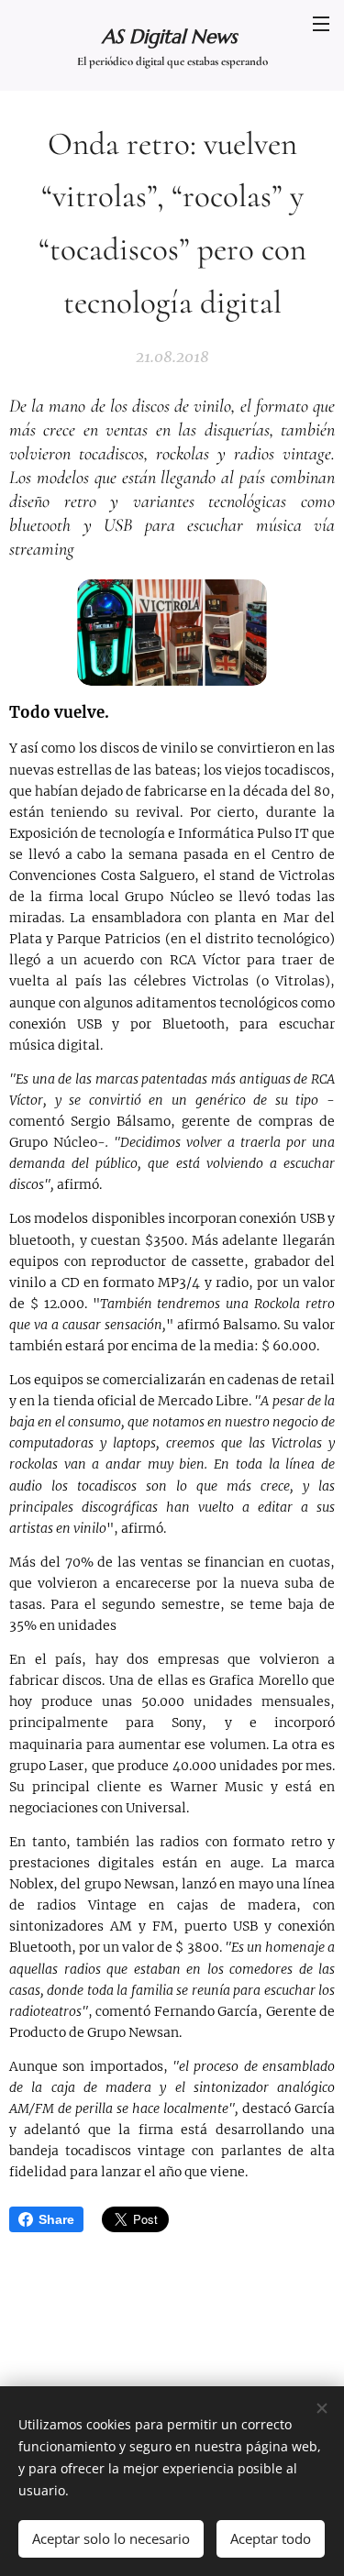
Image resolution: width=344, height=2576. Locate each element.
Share (56, 2219)
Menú (321, 23)
